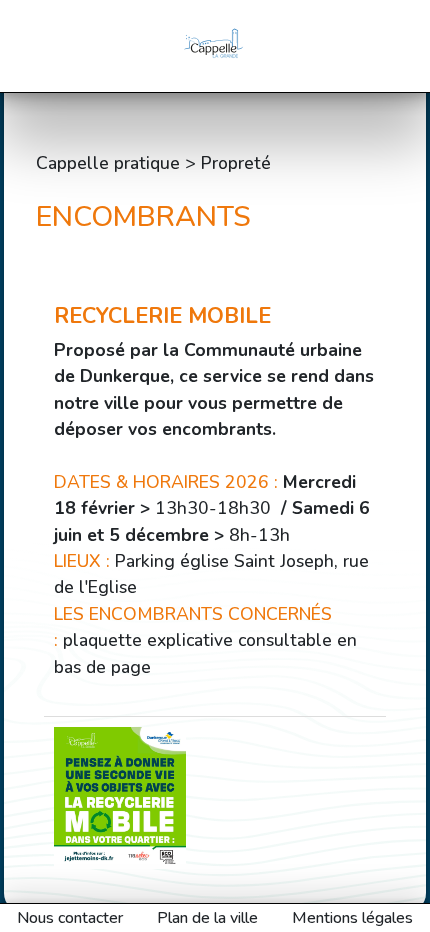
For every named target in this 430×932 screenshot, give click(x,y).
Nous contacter (70, 918)
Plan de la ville (207, 918)
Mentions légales (352, 918)
